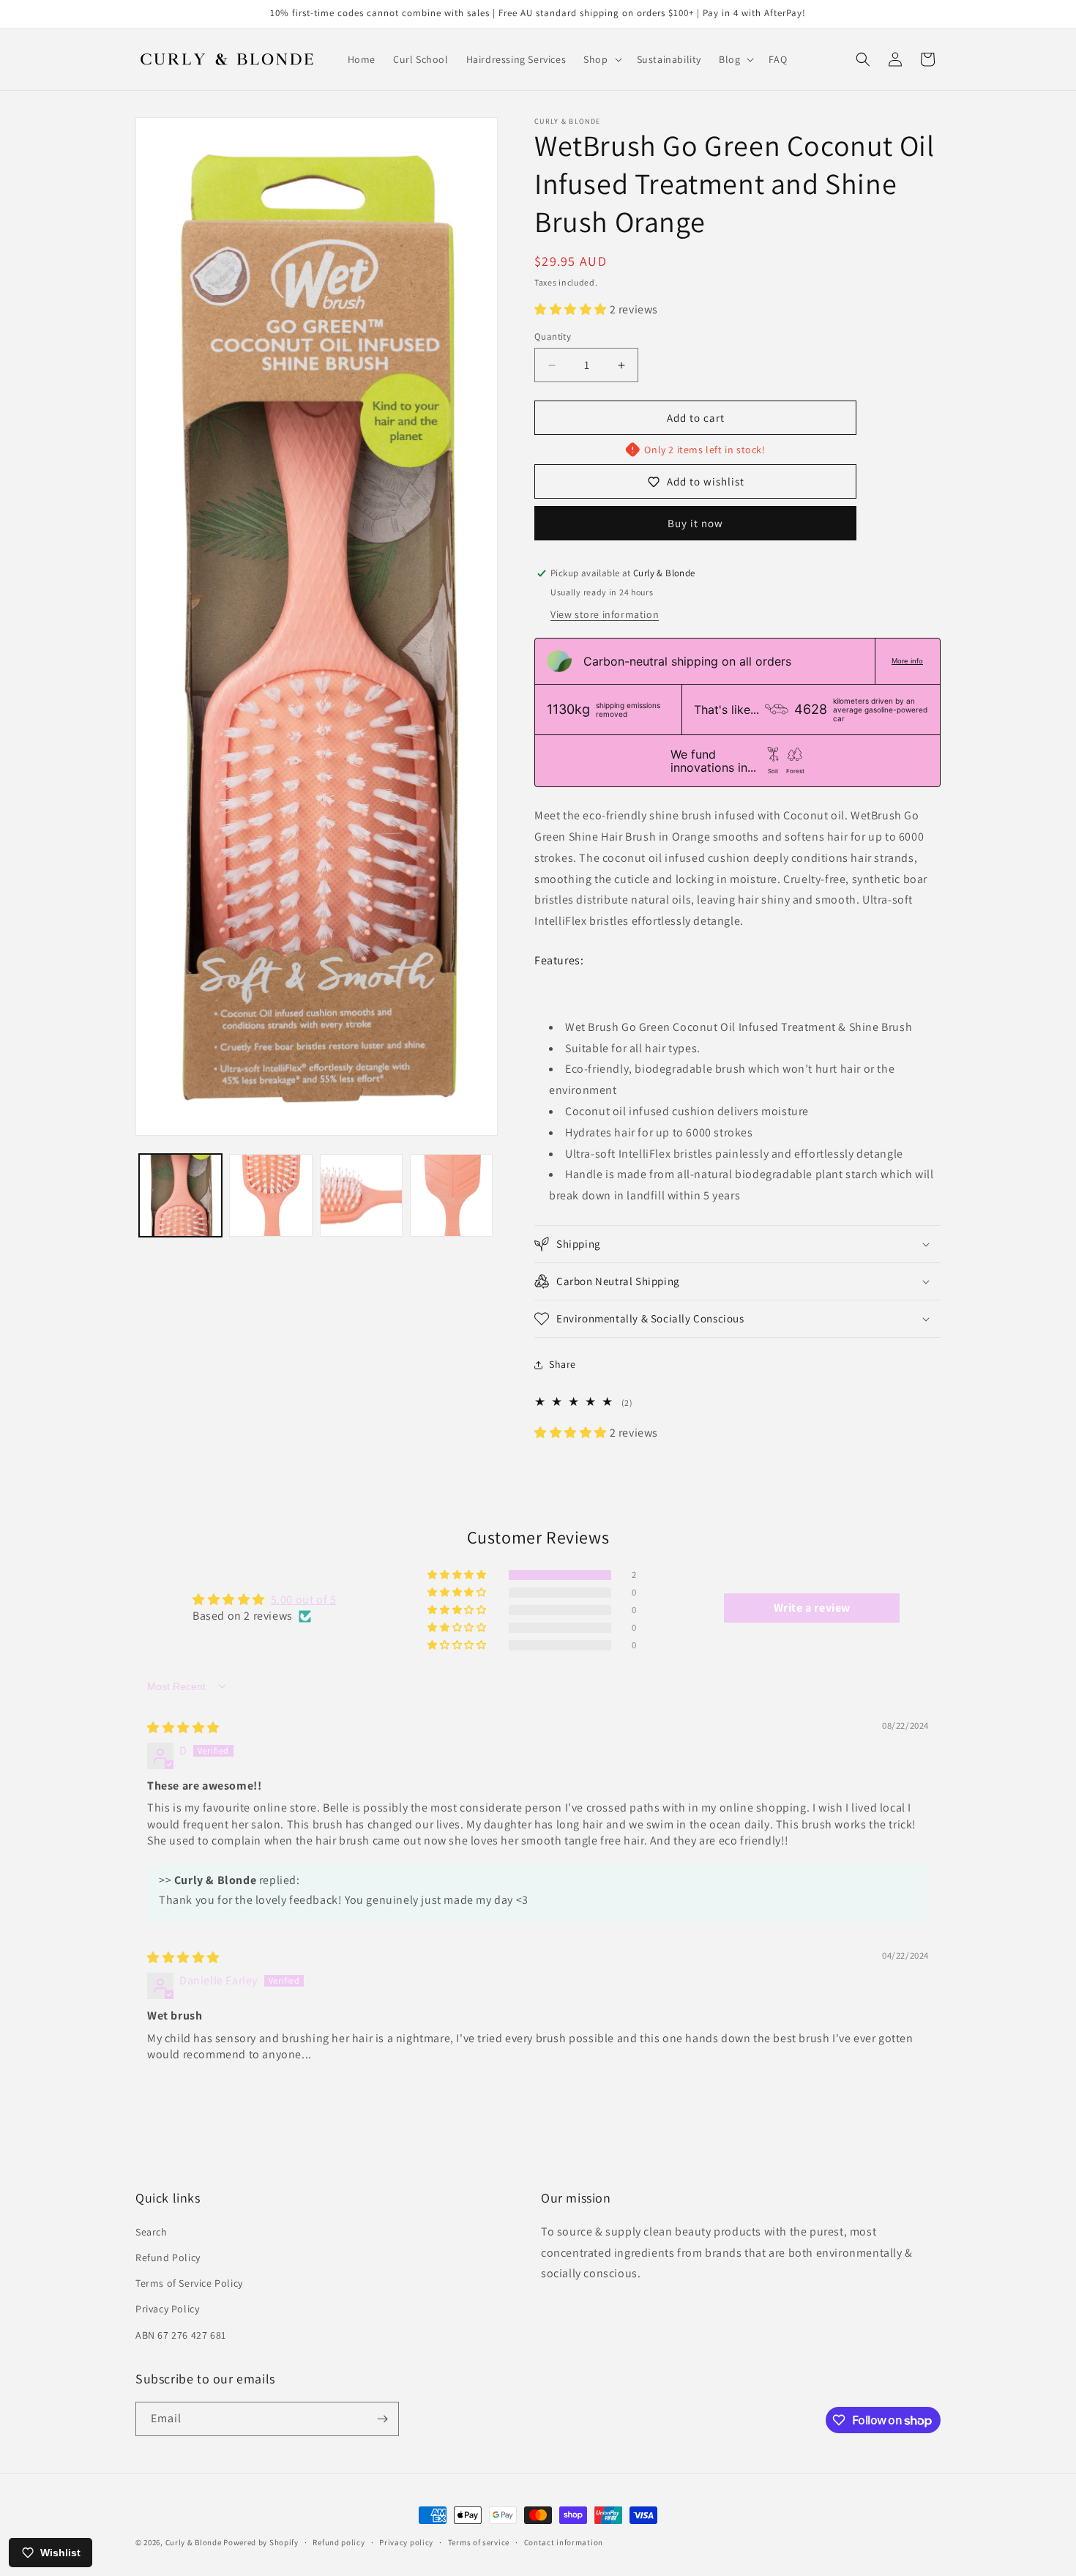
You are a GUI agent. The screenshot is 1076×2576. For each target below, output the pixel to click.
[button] (601, 59)
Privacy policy (406, 2542)
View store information (605, 614)
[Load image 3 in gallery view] (361, 1195)
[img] (183, 1728)
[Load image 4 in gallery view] (451, 1195)
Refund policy (339, 2542)
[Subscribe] (382, 2419)
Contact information (564, 2542)
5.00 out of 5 (304, 1600)
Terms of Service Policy (189, 2283)
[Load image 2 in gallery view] (270, 1195)
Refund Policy (168, 2257)
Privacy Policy (167, 2309)
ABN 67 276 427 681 (181, 2335)
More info (907, 661)
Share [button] (563, 1364)
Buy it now (695, 523)
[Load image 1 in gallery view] (180, 1195)
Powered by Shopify (261, 2542)
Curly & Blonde (194, 2542)
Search (152, 2232)
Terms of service (479, 2542)
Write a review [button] (812, 1608)
